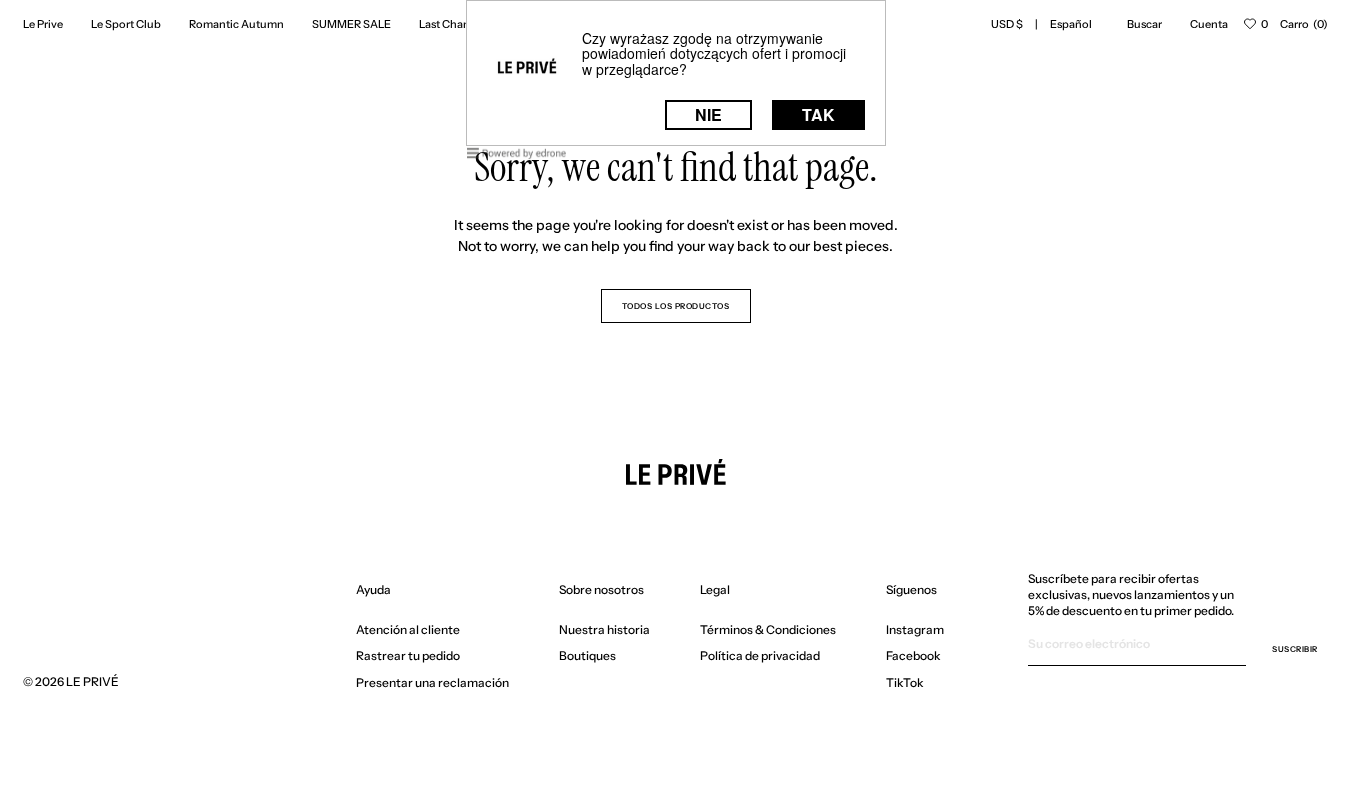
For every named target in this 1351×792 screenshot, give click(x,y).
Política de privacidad (760, 655)
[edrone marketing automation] (517, 156)
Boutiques (587, 655)
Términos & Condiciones (768, 630)
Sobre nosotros (601, 589)
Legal (715, 589)
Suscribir (1295, 649)
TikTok (905, 682)
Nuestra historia (604, 630)
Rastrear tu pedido (408, 655)
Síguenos (911, 589)
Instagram (915, 630)
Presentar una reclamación (432, 682)
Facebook (913, 655)
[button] (1007, 24)
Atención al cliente (408, 630)
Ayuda (373, 589)
